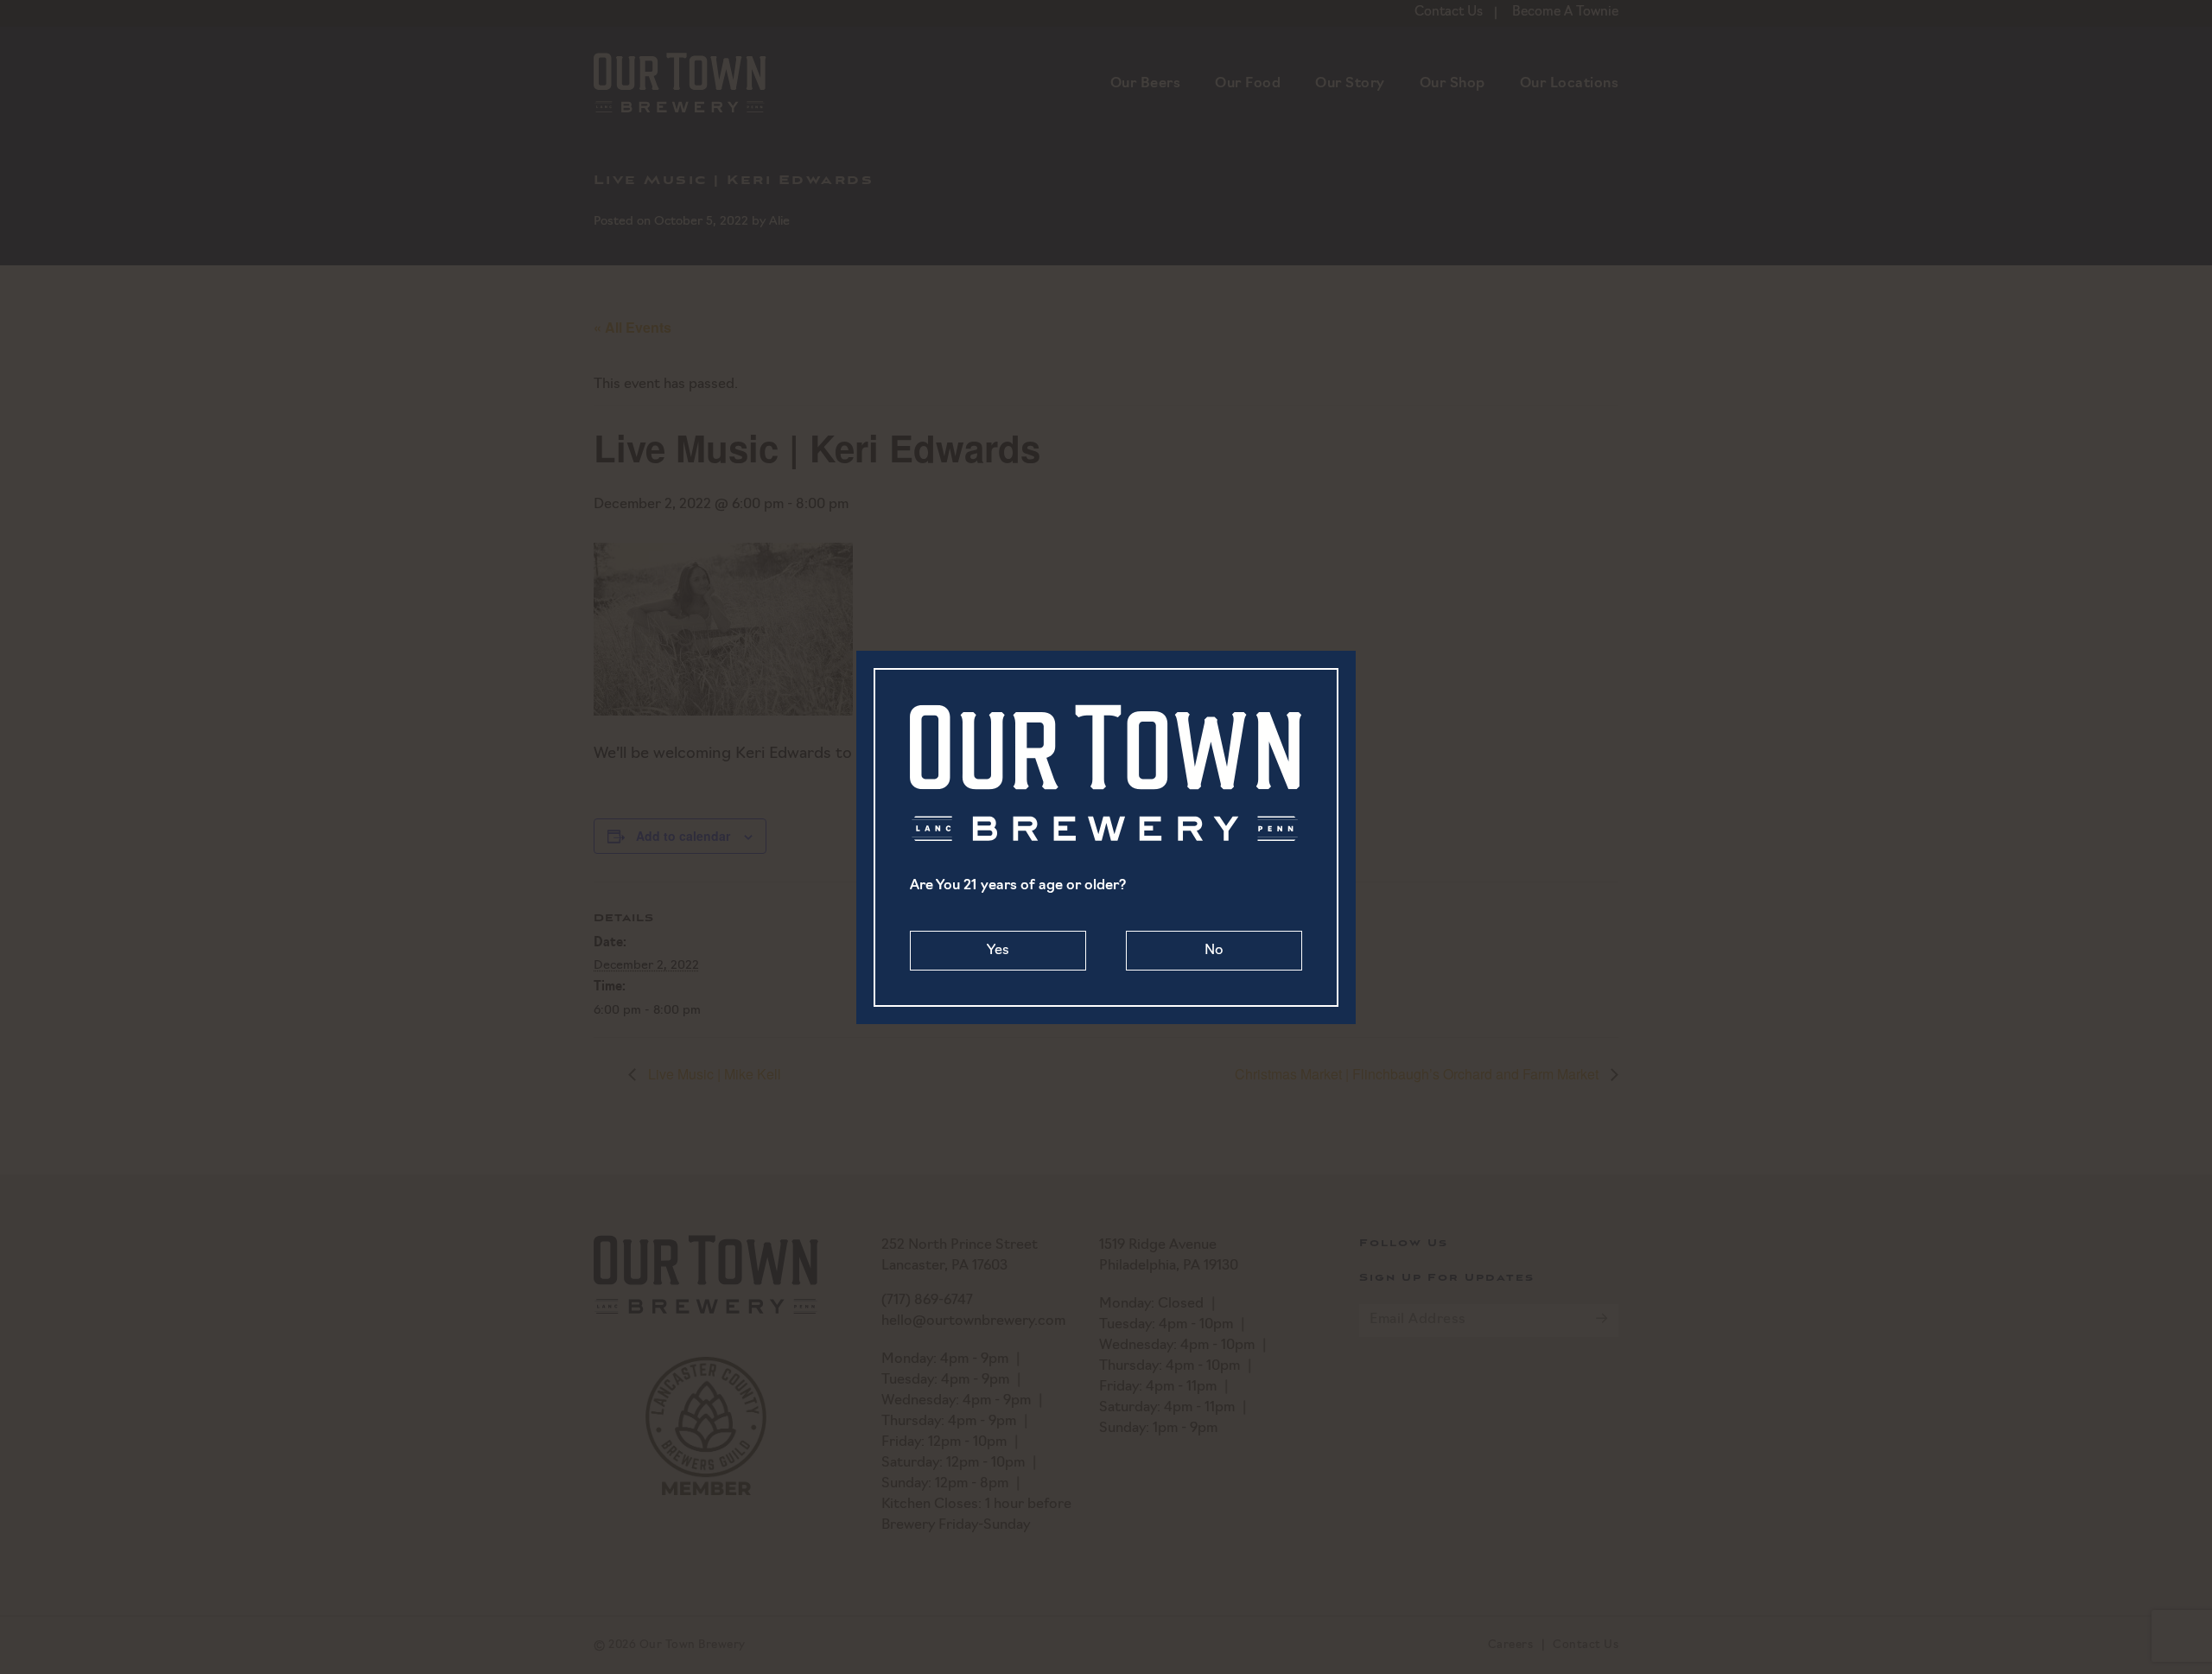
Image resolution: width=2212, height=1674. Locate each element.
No (1214, 951)
